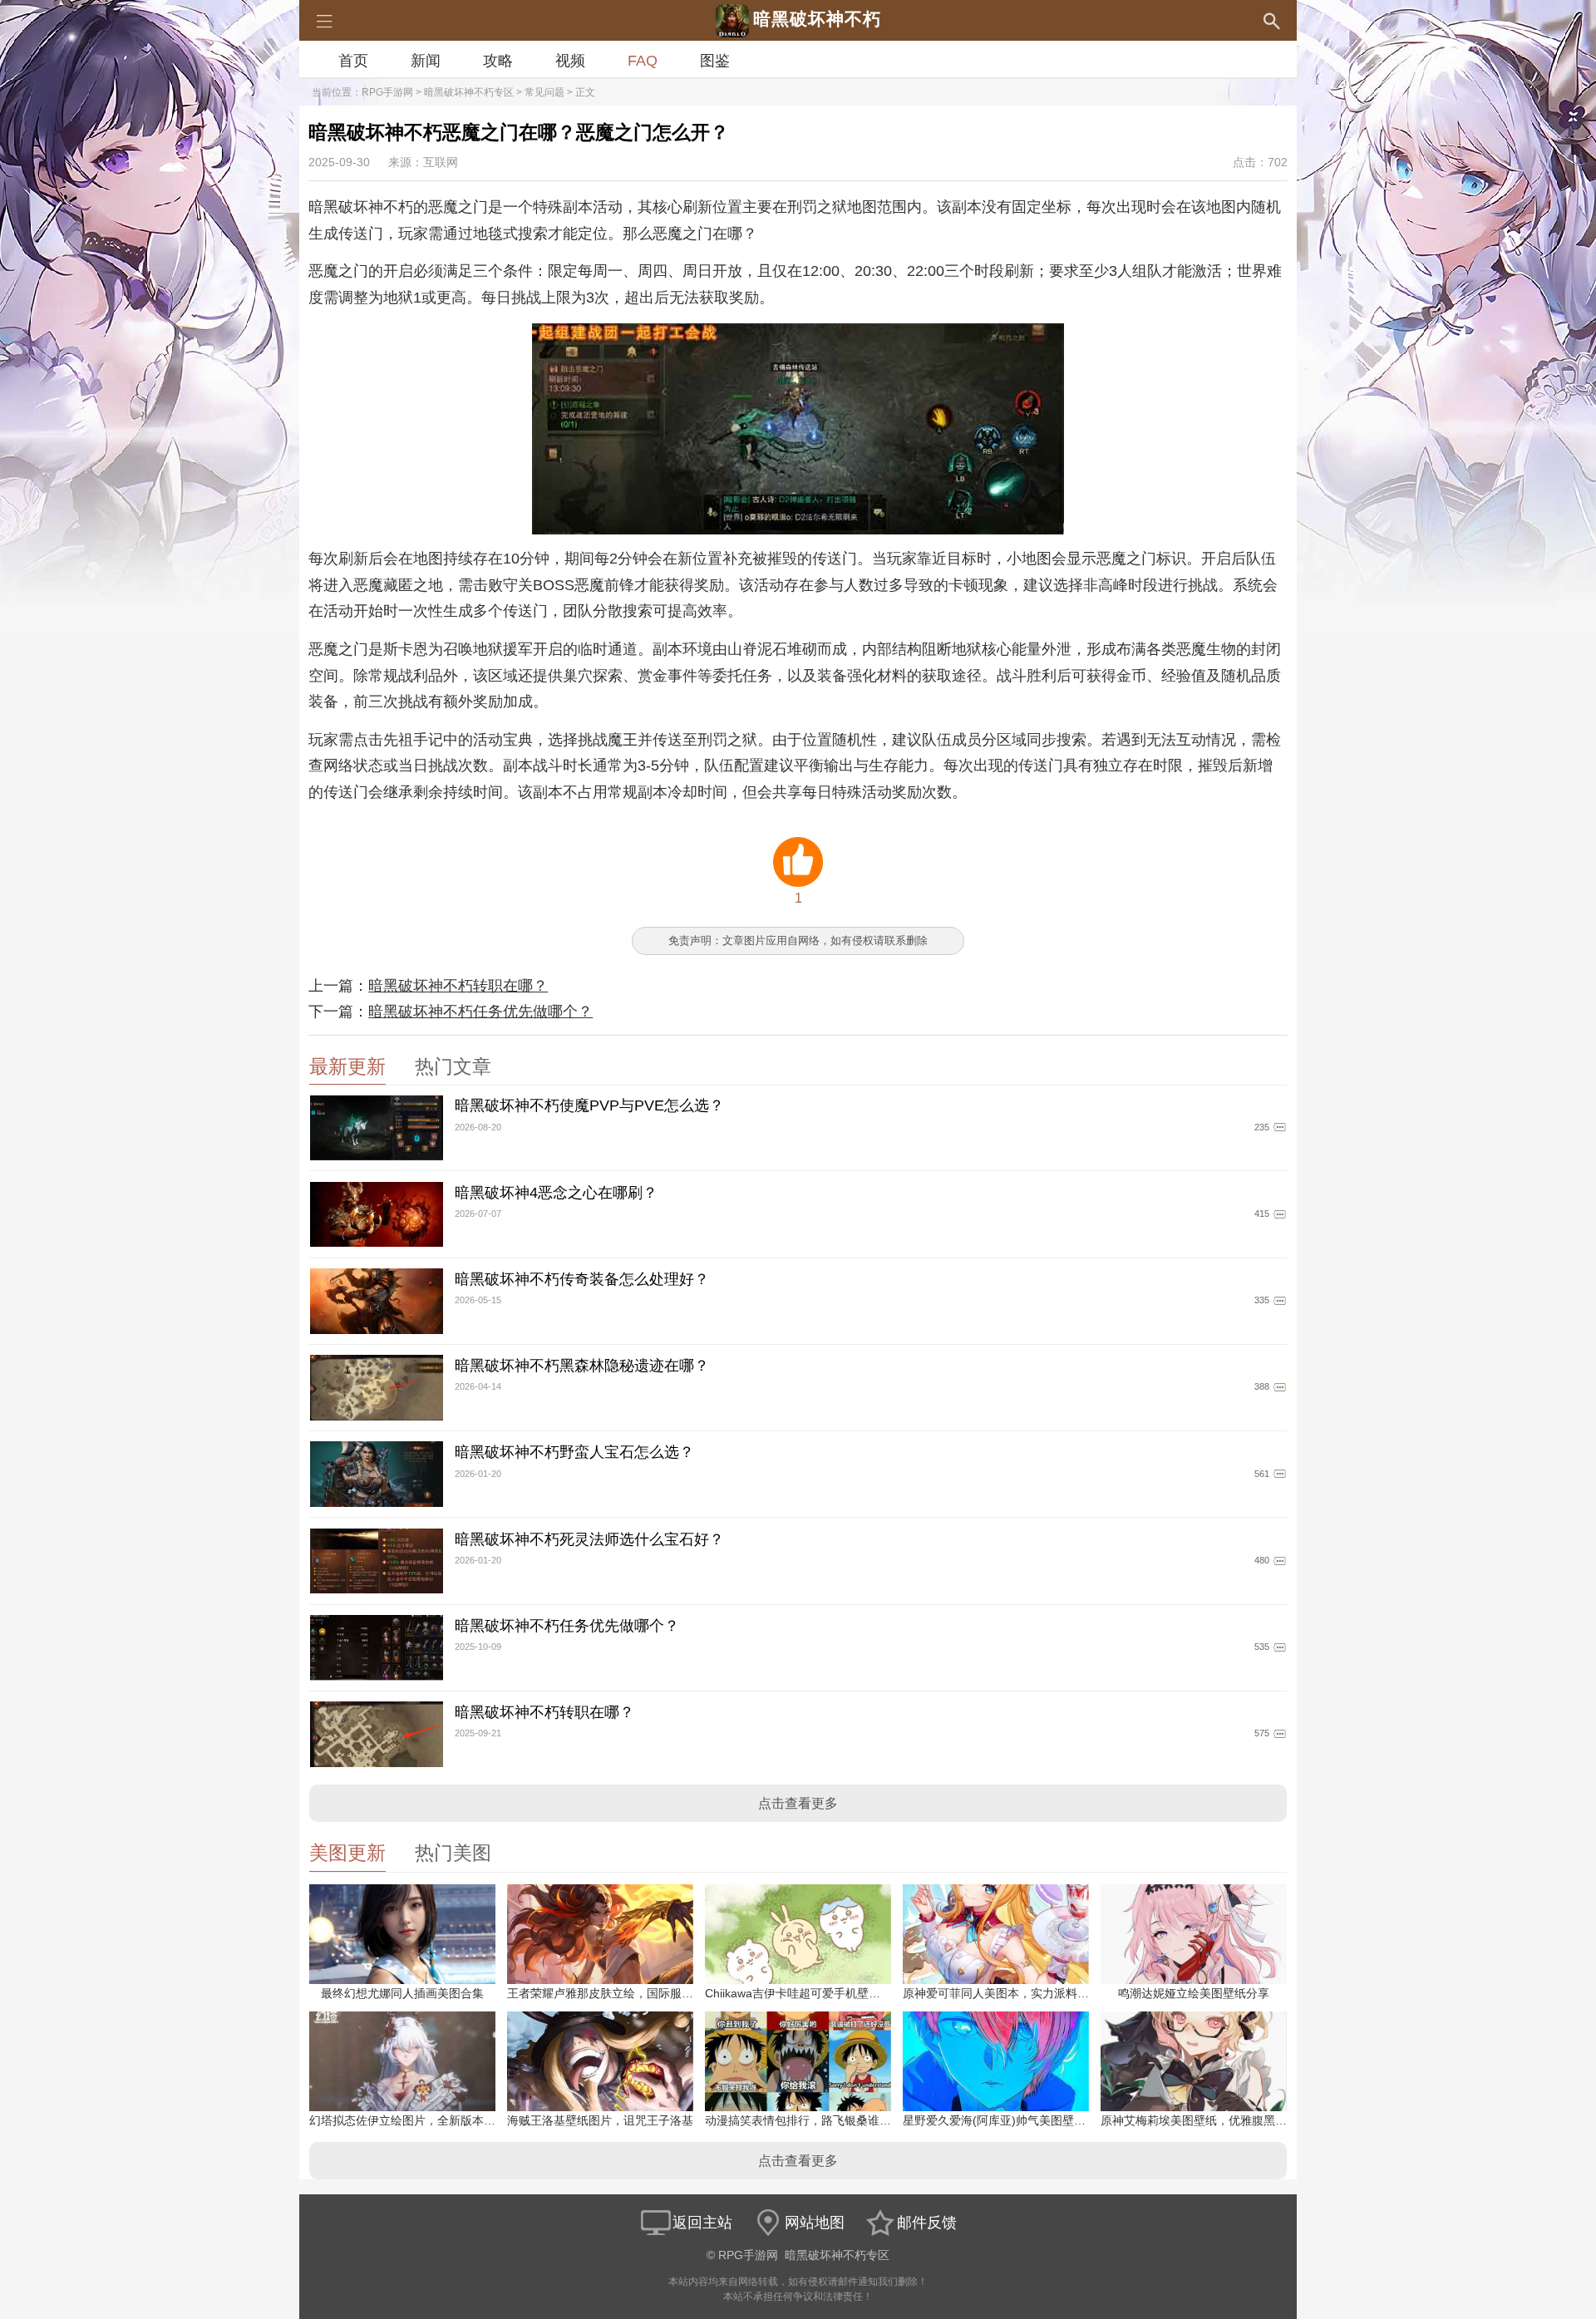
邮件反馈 (927, 2223)
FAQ (643, 61)
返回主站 (702, 2223)
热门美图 (453, 1853)
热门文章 (453, 1067)
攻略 (498, 61)
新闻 (426, 61)
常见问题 (544, 92)
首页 (353, 61)
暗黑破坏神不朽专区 (469, 92)
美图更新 (347, 1853)
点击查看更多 (798, 1803)
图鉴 (715, 61)
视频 (570, 61)
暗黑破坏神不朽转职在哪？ (458, 986)
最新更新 (347, 1067)
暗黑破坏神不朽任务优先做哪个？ (480, 1012)
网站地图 (815, 2223)
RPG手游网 (387, 92)
